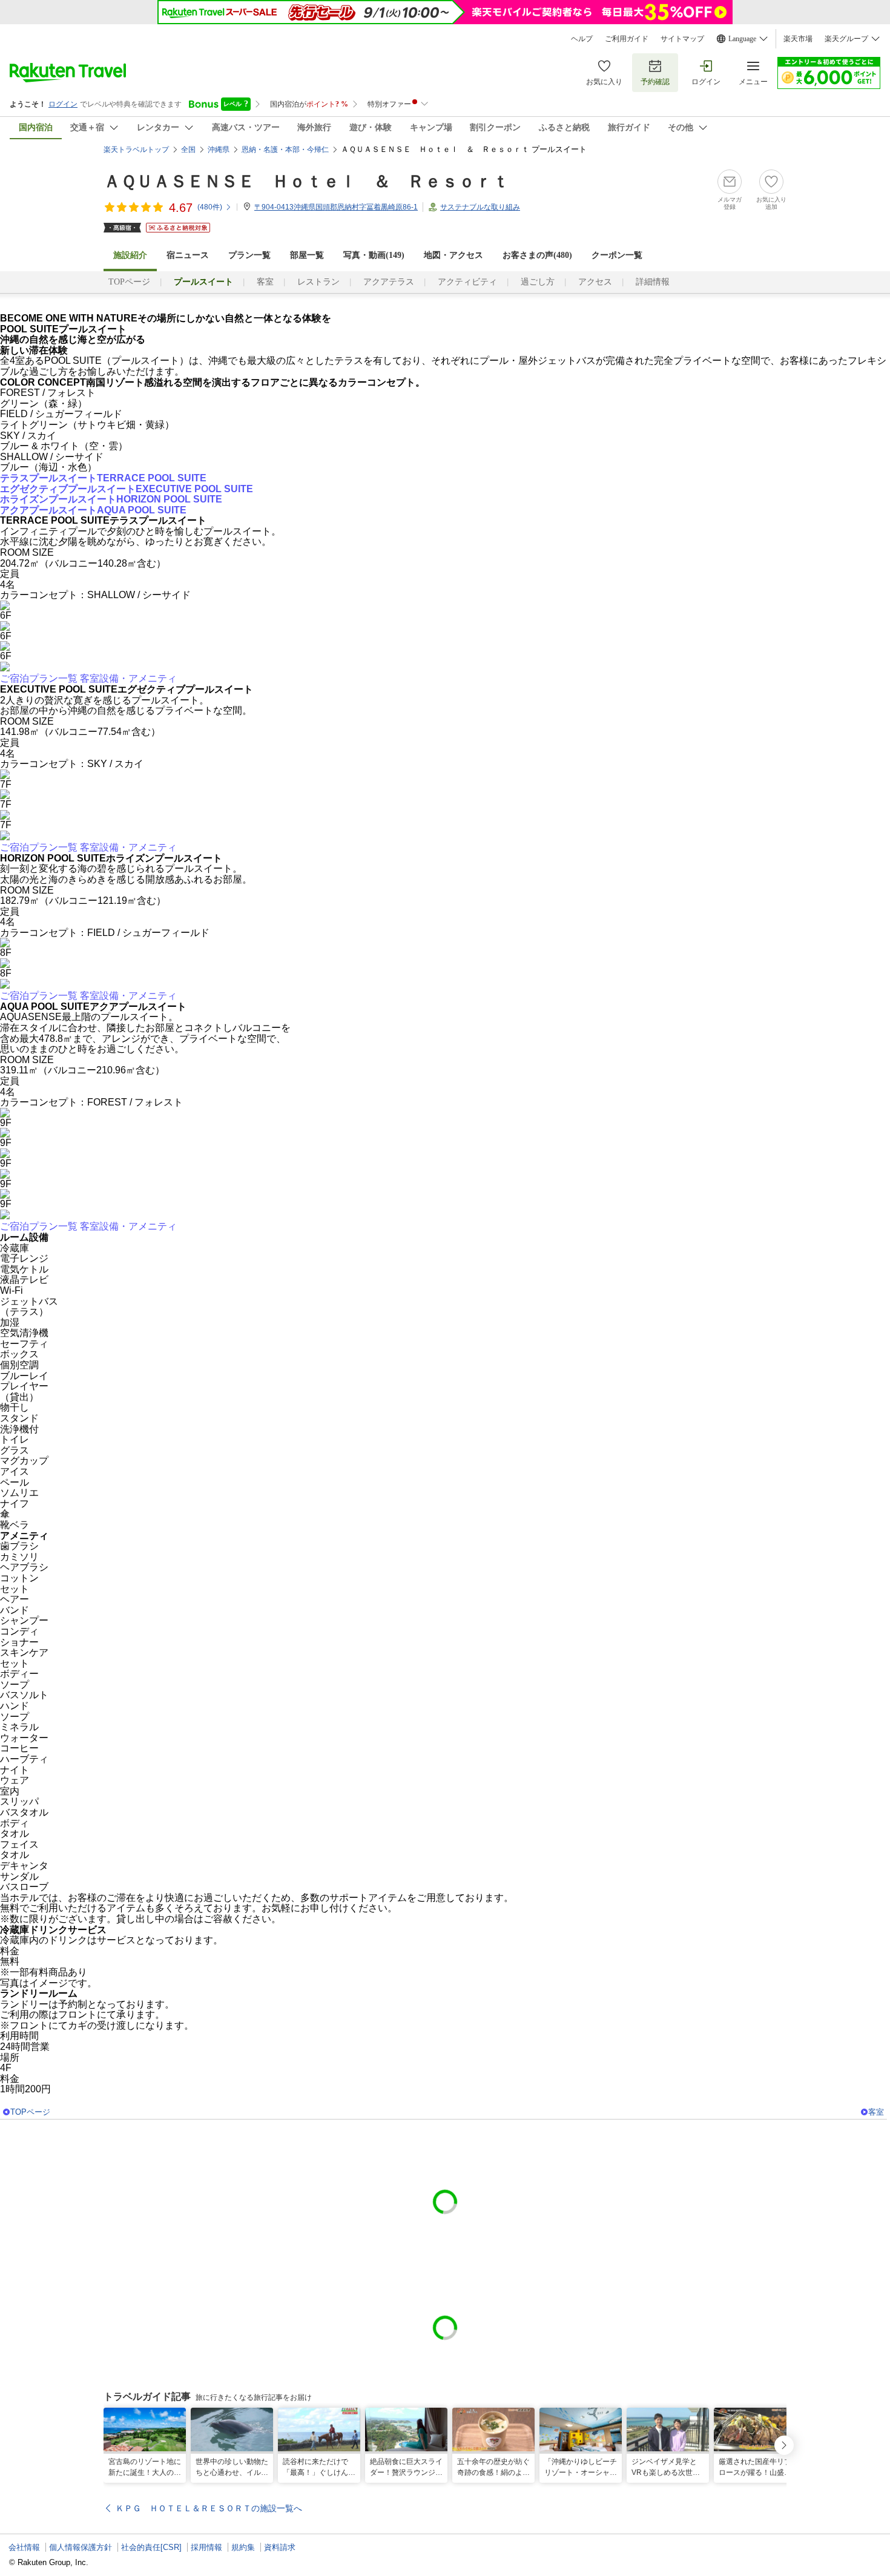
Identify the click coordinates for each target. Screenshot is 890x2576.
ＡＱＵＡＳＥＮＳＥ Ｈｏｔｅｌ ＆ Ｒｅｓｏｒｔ (306, 181)
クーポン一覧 (617, 255)
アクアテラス (389, 282)
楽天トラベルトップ (136, 150)
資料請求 (280, 2547)
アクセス (595, 282)
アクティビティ (467, 282)
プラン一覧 (249, 255)
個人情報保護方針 (81, 2547)
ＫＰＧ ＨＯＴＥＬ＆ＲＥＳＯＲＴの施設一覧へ (209, 2508)
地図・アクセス (453, 255)
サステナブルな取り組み (480, 207)
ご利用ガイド (627, 39)
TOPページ (129, 282)
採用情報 (206, 2547)
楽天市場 (798, 39)
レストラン (318, 282)
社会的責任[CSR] (151, 2547)
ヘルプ (582, 39)
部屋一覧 (307, 255)
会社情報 (24, 2547)
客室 (265, 282)
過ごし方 (538, 282)
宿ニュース (188, 255)
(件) (210, 207)
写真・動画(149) (374, 255)
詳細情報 (653, 282)
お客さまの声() (537, 255)
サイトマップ (682, 39)
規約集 (243, 2547)
